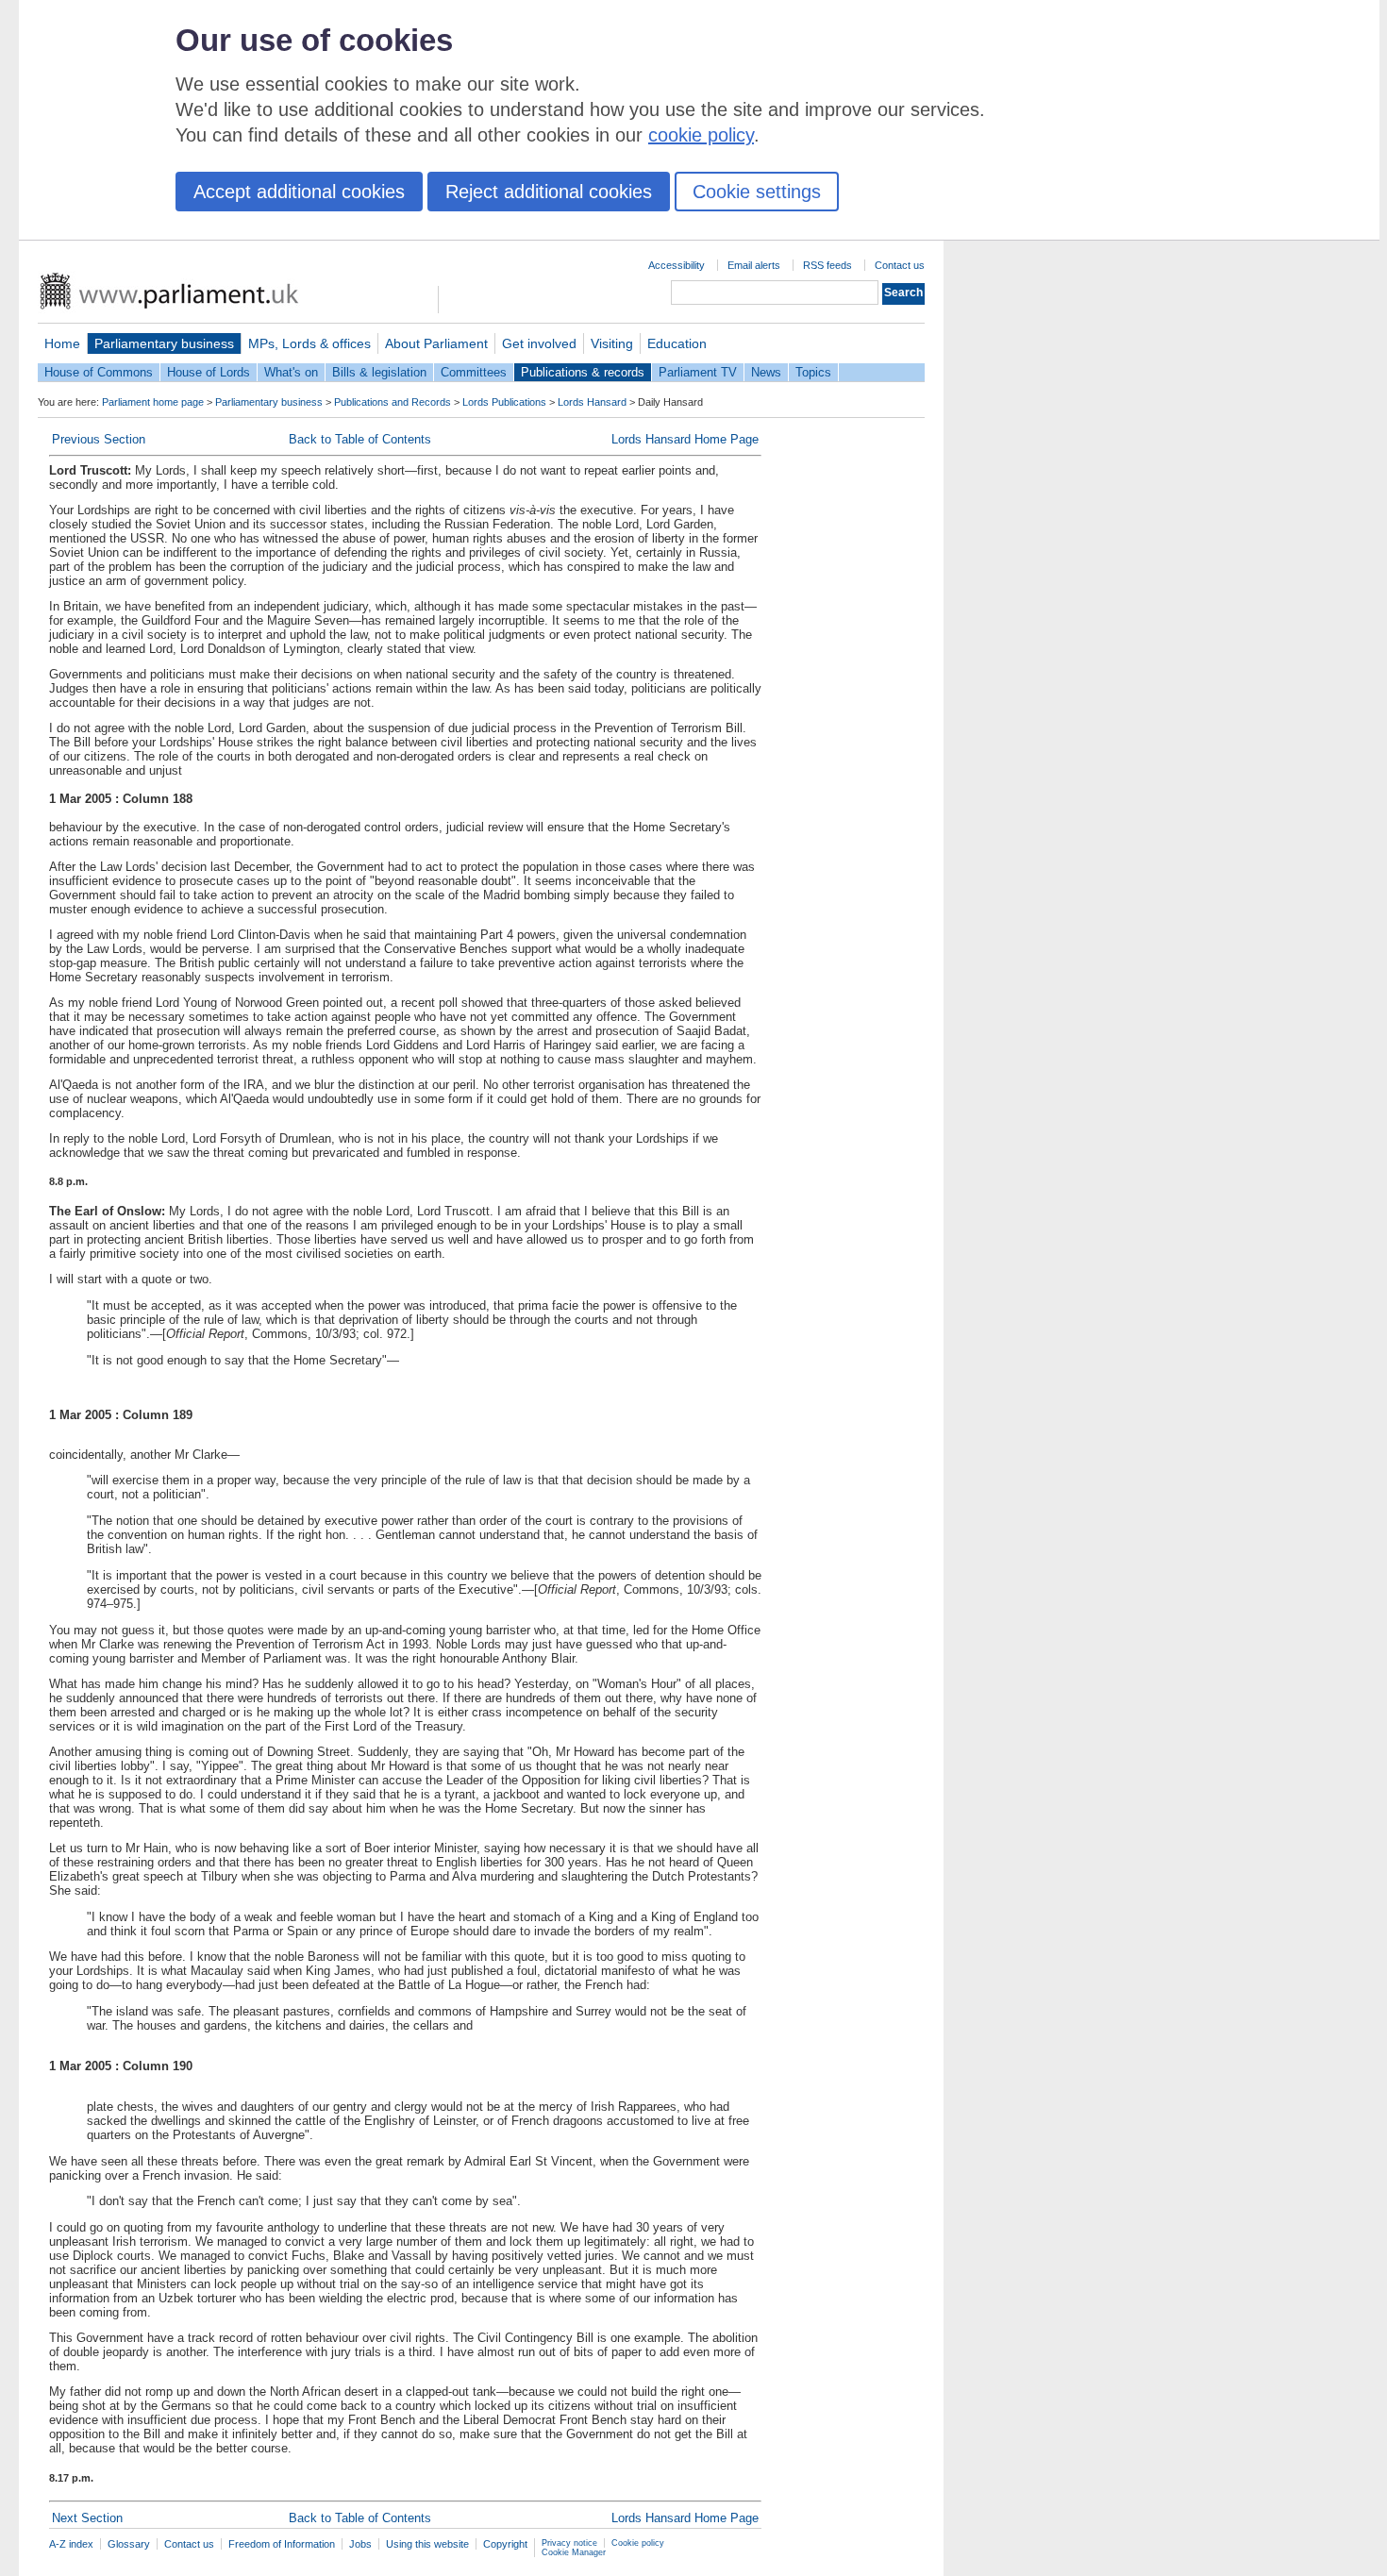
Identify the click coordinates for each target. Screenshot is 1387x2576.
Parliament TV (698, 372)
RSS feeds (827, 265)
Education (677, 343)
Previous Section (99, 439)
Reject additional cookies (549, 192)
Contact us (900, 265)
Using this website (427, 2544)
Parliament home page (153, 402)
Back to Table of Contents (360, 439)
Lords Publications (504, 402)
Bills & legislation (379, 372)
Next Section (87, 2518)
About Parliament (436, 343)
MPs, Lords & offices (309, 343)
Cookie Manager (574, 2552)
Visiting (612, 343)
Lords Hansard (592, 402)
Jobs (360, 2544)
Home (62, 343)
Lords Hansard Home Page (685, 439)
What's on (291, 372)
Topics (813, 372)
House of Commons (99, 372)
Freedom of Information (282, 2544)
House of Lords (209, 372)
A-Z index (71, 2544)
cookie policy (701, 135)
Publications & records (583, 372)
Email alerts (754, 265)
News (766, 372)
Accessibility (677, 265)
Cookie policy (638, 2543)
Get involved (539, 343)
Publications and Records (393, 402)
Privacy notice (569, 2543)
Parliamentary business (164, 343)
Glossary (129, 2544)
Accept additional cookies (299, 192)
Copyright (505, 2544)
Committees (474, 372)
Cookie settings (757, 192)
